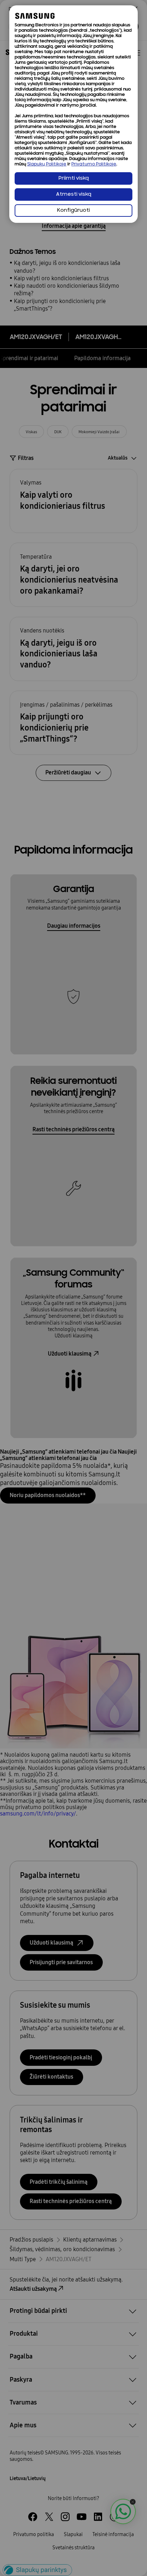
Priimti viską (74, 178)
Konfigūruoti (73, 211)
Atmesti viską (74, 194)
